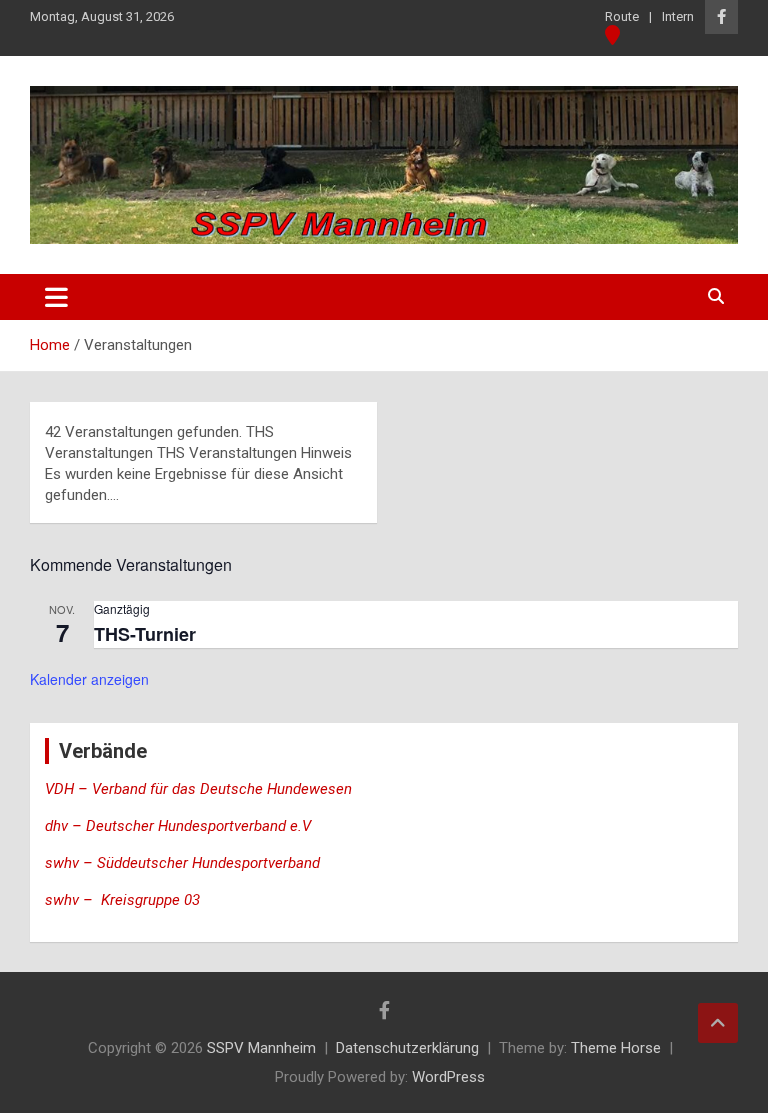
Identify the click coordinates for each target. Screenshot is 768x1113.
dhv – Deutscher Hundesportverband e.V (178, 826)
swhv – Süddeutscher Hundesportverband (182, 863)
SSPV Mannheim (261, 1048)
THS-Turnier (145, 634)
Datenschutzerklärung (407, 1048)
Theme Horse (616, 1048)
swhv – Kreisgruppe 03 (124, 900)
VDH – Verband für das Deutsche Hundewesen (198, 789)
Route (622, 16)
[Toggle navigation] (56, 297)
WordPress (448, 1077)
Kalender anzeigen (89, 679)
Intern (678, 16)
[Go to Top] (718, 1023)
